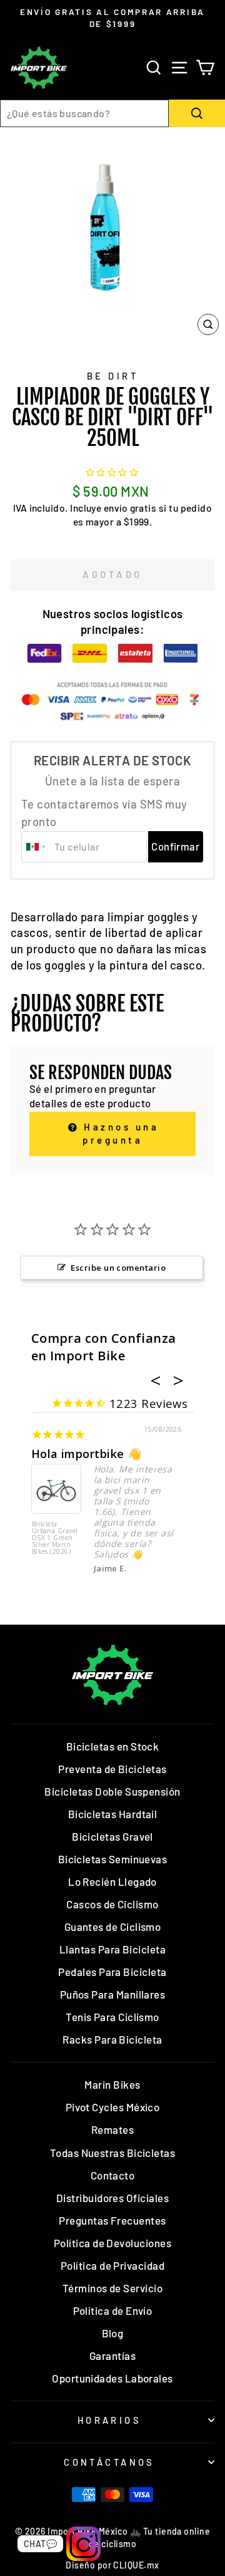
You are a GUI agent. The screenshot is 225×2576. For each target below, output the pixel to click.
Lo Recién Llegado (112, 1881)
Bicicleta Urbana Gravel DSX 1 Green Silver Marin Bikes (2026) (55, 1538)
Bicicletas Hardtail (113, 1814)
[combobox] (84, 113)
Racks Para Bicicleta (112, 2039)
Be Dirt (112, 376)
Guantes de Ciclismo (113, 1927)
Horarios (109, 2420)
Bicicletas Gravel (112, 1836)
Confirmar (175, 846)
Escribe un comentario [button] (118, 1268)
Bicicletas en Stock (113, 1746)
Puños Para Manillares (113, 1994)
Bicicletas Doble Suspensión (112, 1791)
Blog (113, 2333)
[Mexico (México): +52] (36, 847)
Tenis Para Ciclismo (112, 2017)
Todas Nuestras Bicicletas (113, 2153)
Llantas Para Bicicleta (112, 1949)
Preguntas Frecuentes (112, 2220)
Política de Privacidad (112, 2265)
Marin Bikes (112, 2084)
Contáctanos (109, 2462)
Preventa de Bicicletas (112, 1769)
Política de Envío (113, 2310)
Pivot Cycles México (113, 2107)
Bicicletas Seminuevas (113, 1859)
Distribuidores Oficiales (112, 2198)
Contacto (113, 2175)
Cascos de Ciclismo (112, 1904)
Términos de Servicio (112, 2288)
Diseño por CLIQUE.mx (112, 2565)
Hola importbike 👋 (87, 1454)
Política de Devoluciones (112, 2243)
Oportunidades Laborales (112, 2378)
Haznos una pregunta (119, 1133)
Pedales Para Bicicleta (112, 1972)
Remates (112, 2129)
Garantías (112, 2356)
